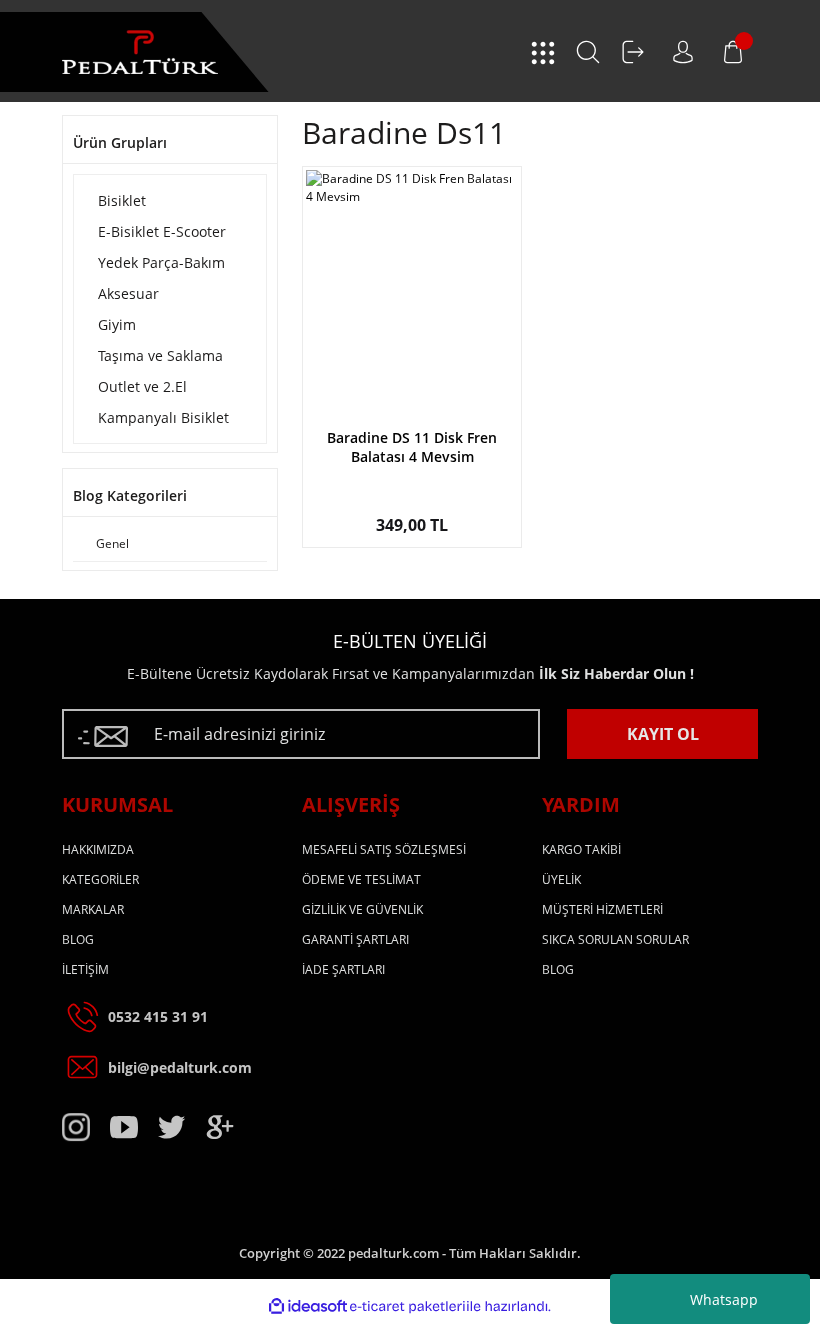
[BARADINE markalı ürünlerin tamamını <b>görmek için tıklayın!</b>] (412, 405)
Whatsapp (724, 1299)
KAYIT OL (663, 734)
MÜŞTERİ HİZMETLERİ (602, 909)
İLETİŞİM (85, 969)
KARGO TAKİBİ (581, 849)
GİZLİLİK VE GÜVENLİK (362, 909)
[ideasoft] (308, 1306)
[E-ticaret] (407, 1307)
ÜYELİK (561, 879)
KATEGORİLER (100, 879)
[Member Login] (633, 52)
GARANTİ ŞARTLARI (355, 939)
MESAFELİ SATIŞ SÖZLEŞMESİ (384, 849)
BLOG (78, 939)
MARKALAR (93, 909)
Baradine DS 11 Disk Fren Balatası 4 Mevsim (412, 447)
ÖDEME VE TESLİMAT (361, 879)
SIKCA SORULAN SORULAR (615, 939)
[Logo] (140, 52)
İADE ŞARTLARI (343, 969)
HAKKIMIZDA (98, 849)
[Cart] (733, 52)
